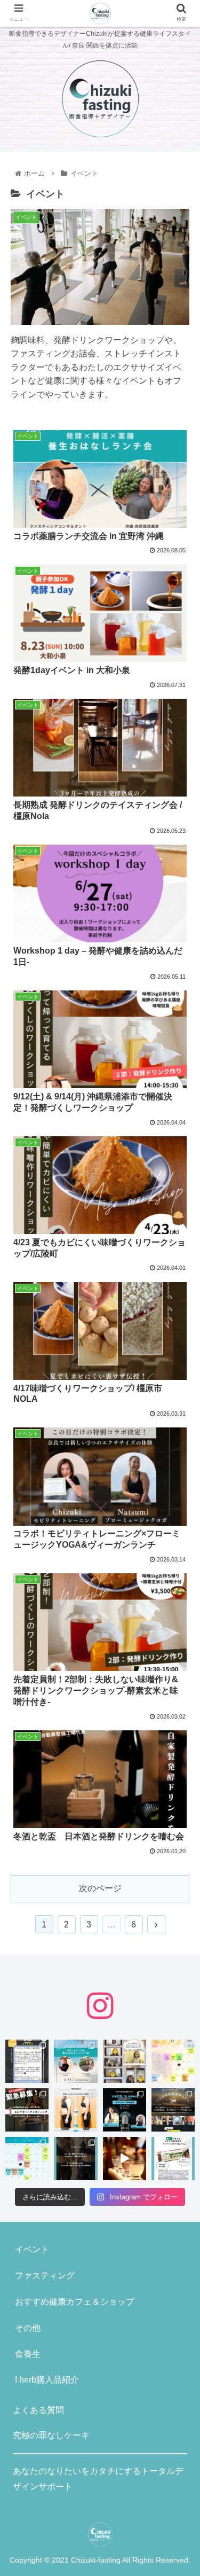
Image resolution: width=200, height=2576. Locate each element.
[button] (179, 1528)
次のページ (100, 1888)
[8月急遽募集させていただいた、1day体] (27, 2061)
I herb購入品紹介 (47, 2380)
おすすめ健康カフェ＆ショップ (75, 2302)
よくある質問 (38, 2410)
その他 (28, 2328)
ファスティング (45, 2276)
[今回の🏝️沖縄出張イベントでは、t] (125, 2110)
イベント (32, 2249)
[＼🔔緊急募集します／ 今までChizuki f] (27, 2110)
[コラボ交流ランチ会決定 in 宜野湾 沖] (75, 2061)
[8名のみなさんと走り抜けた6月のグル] (75, 2159)
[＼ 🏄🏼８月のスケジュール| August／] (173, 2061)
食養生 (28, 2354)
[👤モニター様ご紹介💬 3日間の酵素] (75, 2110)
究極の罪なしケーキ (51, 2435)
